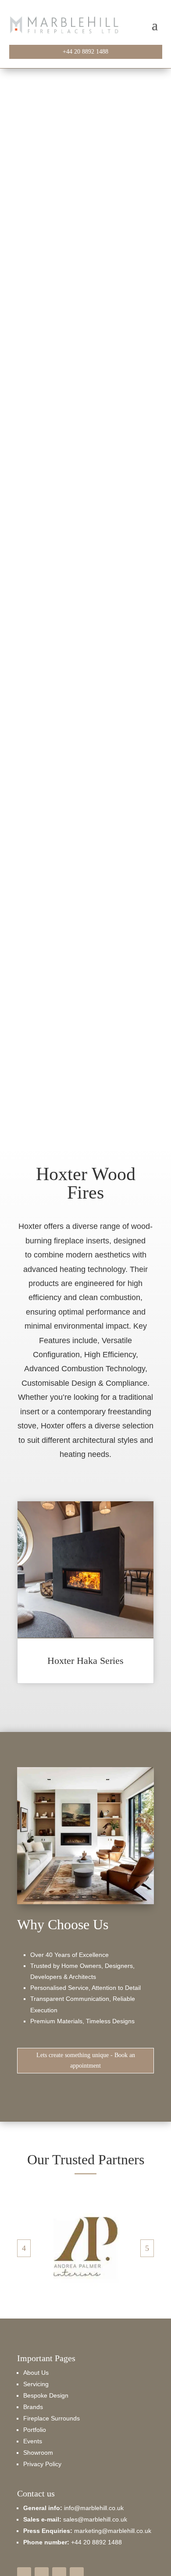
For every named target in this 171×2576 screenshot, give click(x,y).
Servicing (36, 2384)
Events (33, 2441)
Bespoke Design (46, 2395)
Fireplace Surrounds (52, 2418)
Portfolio (35, 2430)
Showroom (38, 2453)
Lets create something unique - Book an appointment (86, 2060)
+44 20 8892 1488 (85, 52)
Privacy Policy (42, 2464)
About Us (36, 2373)
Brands (33, 2407)
